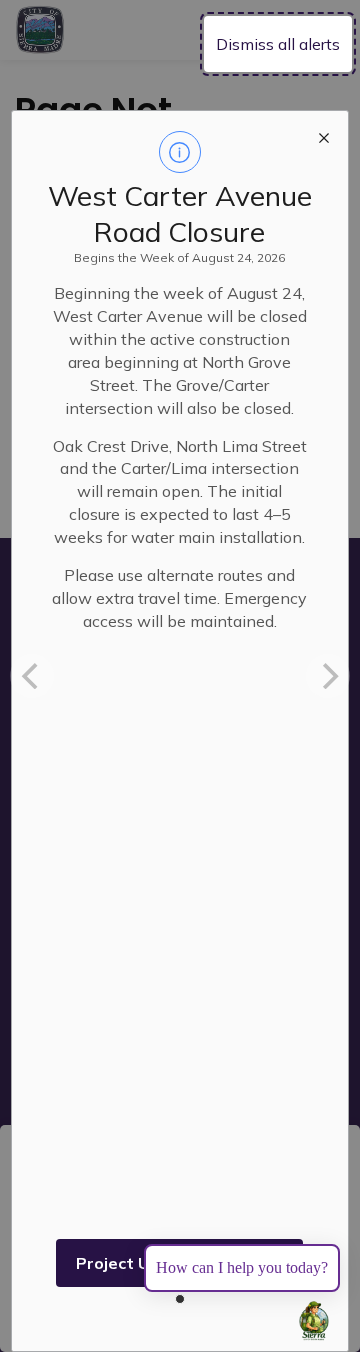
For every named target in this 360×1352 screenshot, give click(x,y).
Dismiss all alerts (278, 44)
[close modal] (324, 135)
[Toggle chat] (314, 1321)
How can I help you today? (242, 1267)
